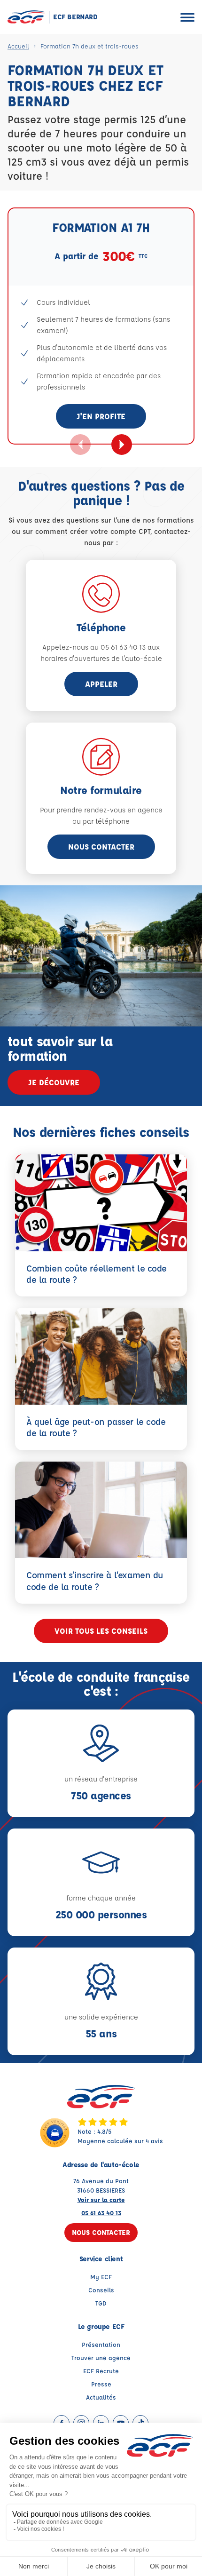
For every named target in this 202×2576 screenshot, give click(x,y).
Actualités (101, 2397)
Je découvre (54, 1082)
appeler (101, 684)
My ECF (101, 2277)
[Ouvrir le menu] (187, 17)
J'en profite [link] (101, 416)
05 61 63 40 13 (101, 2213)
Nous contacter (101, 847)
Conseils (101, 2290)
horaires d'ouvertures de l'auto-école (101, 658)
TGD (101, 2303)
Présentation (101, 2344)
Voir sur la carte (101, 2199)
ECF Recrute (101, 2371)
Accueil (18, 46)
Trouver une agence (101, 2357)
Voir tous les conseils (101, 1631)
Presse (101, 2384)
